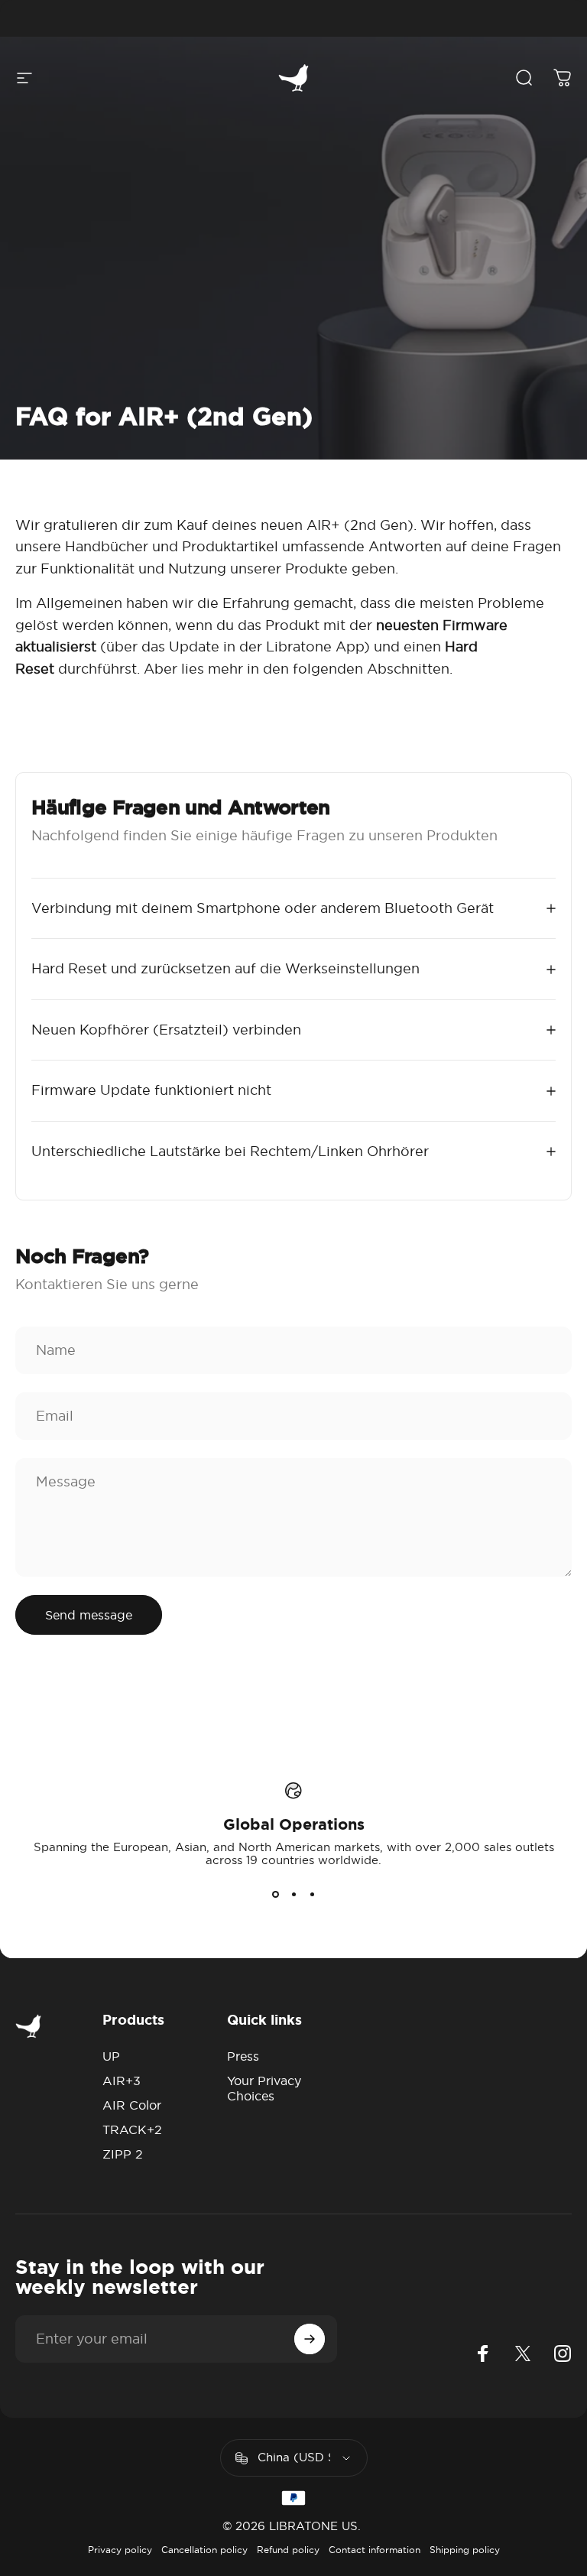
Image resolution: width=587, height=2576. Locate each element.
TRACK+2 (132, 2129)
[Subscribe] (310, 2339)
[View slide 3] (312, 1894)
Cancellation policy (204, 2550)
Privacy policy (120, 2550)
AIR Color (132, 2105)
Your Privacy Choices (264, 2088)
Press (243, 2056)
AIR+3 (122, 2081)
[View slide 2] (293, 1894)
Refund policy (288, 2550)
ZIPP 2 (123, 2154)
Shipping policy (465, 2550)
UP (111, 2056)
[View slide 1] (275, 1894)
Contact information (375, 2550)
